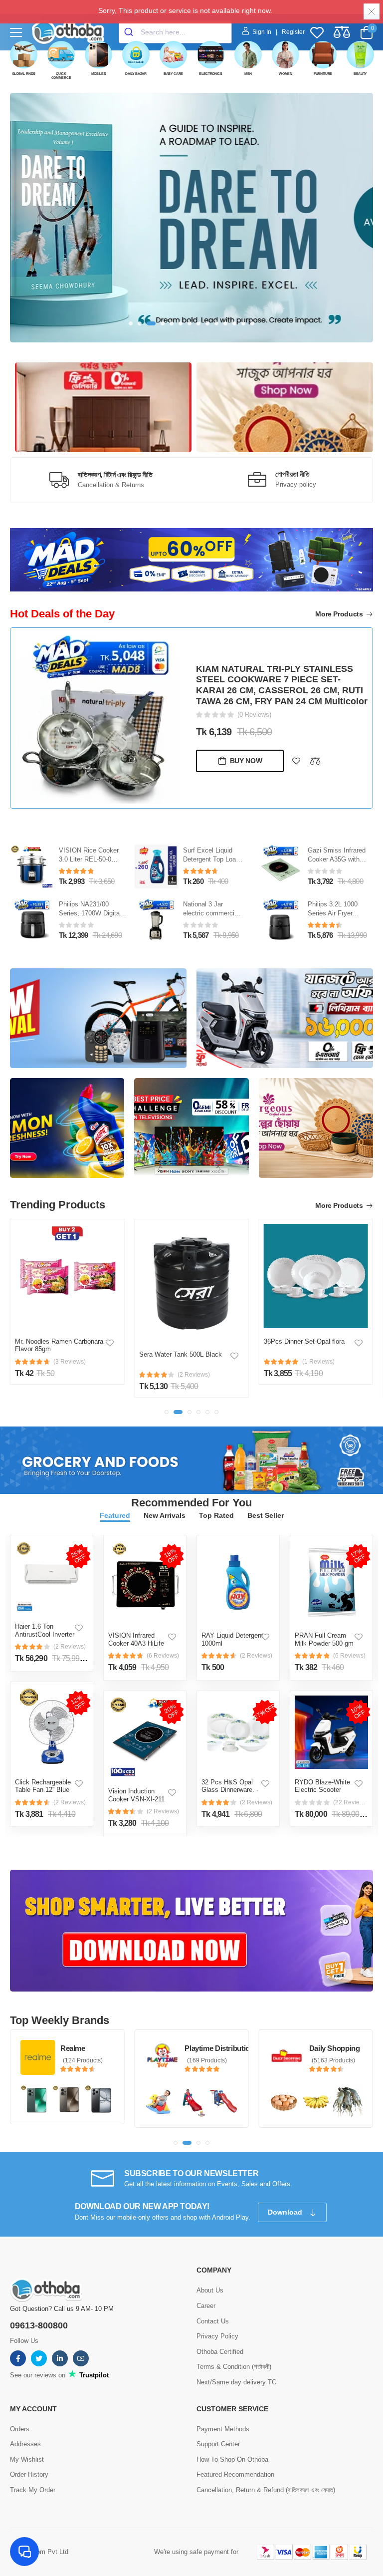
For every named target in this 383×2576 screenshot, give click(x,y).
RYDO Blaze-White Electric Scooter (322, 1786)
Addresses (25, 2444)
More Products (340, 614)
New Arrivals (165, 1515)
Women (286, 74)
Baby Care (173, 74)
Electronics (211, 74)
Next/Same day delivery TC (236, 2382)
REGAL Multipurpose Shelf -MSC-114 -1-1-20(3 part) (338, 862)
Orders (20, 2429)
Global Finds (24, 74)
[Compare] (315, 755)
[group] (191, 218)
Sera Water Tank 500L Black (56, 1354)
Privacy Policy (217, 2336)
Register (293, 32)
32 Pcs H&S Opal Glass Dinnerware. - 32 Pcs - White (230, 1790)
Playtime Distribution (95, 2048)
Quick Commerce (61, 76)
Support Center (218, 2444)
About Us (210, 2290)
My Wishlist (27, 2459)
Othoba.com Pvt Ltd (39, 2552)
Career (206, 2306)
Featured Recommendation (235, 2474)
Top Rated (216, 1515)
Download (286, 2212)
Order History (29, 2474)
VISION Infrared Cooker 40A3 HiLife (136, 1639)
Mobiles (99, 74)
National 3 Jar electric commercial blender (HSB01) (87, 914)
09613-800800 (39, 2325)
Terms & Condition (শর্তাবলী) (234, 2367)
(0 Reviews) (254, 709)
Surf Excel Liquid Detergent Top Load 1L (87, 860)
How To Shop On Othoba (232, 2459)
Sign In (263, 32)
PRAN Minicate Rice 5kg (300, 1354)
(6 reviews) (163, 1656)
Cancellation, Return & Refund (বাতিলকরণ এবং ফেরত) (266, 2490)
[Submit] (130, 32)
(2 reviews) (70, 1647)
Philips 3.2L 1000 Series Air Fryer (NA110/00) (208, 914)
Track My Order (33, 2490)
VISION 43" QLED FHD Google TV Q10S (280, 695)
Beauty (360, 74)
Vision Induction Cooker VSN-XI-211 (136, 1795)
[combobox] (175, 32)
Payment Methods (223, 2429)
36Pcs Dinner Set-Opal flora (180, 1341)
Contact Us (213, 2321)
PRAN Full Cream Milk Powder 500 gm (324, 1639)
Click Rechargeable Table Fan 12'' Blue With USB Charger (43, 1790)
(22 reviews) (351, 1802)
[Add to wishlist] (296, 755)
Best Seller (266, 1515)
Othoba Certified (220, 2352)
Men (248, 74)
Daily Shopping (210, 2048)
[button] (131, 323)
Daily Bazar (136, 74)
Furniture (323, 74)
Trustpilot (93, 2375)
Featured (115, 1515)
